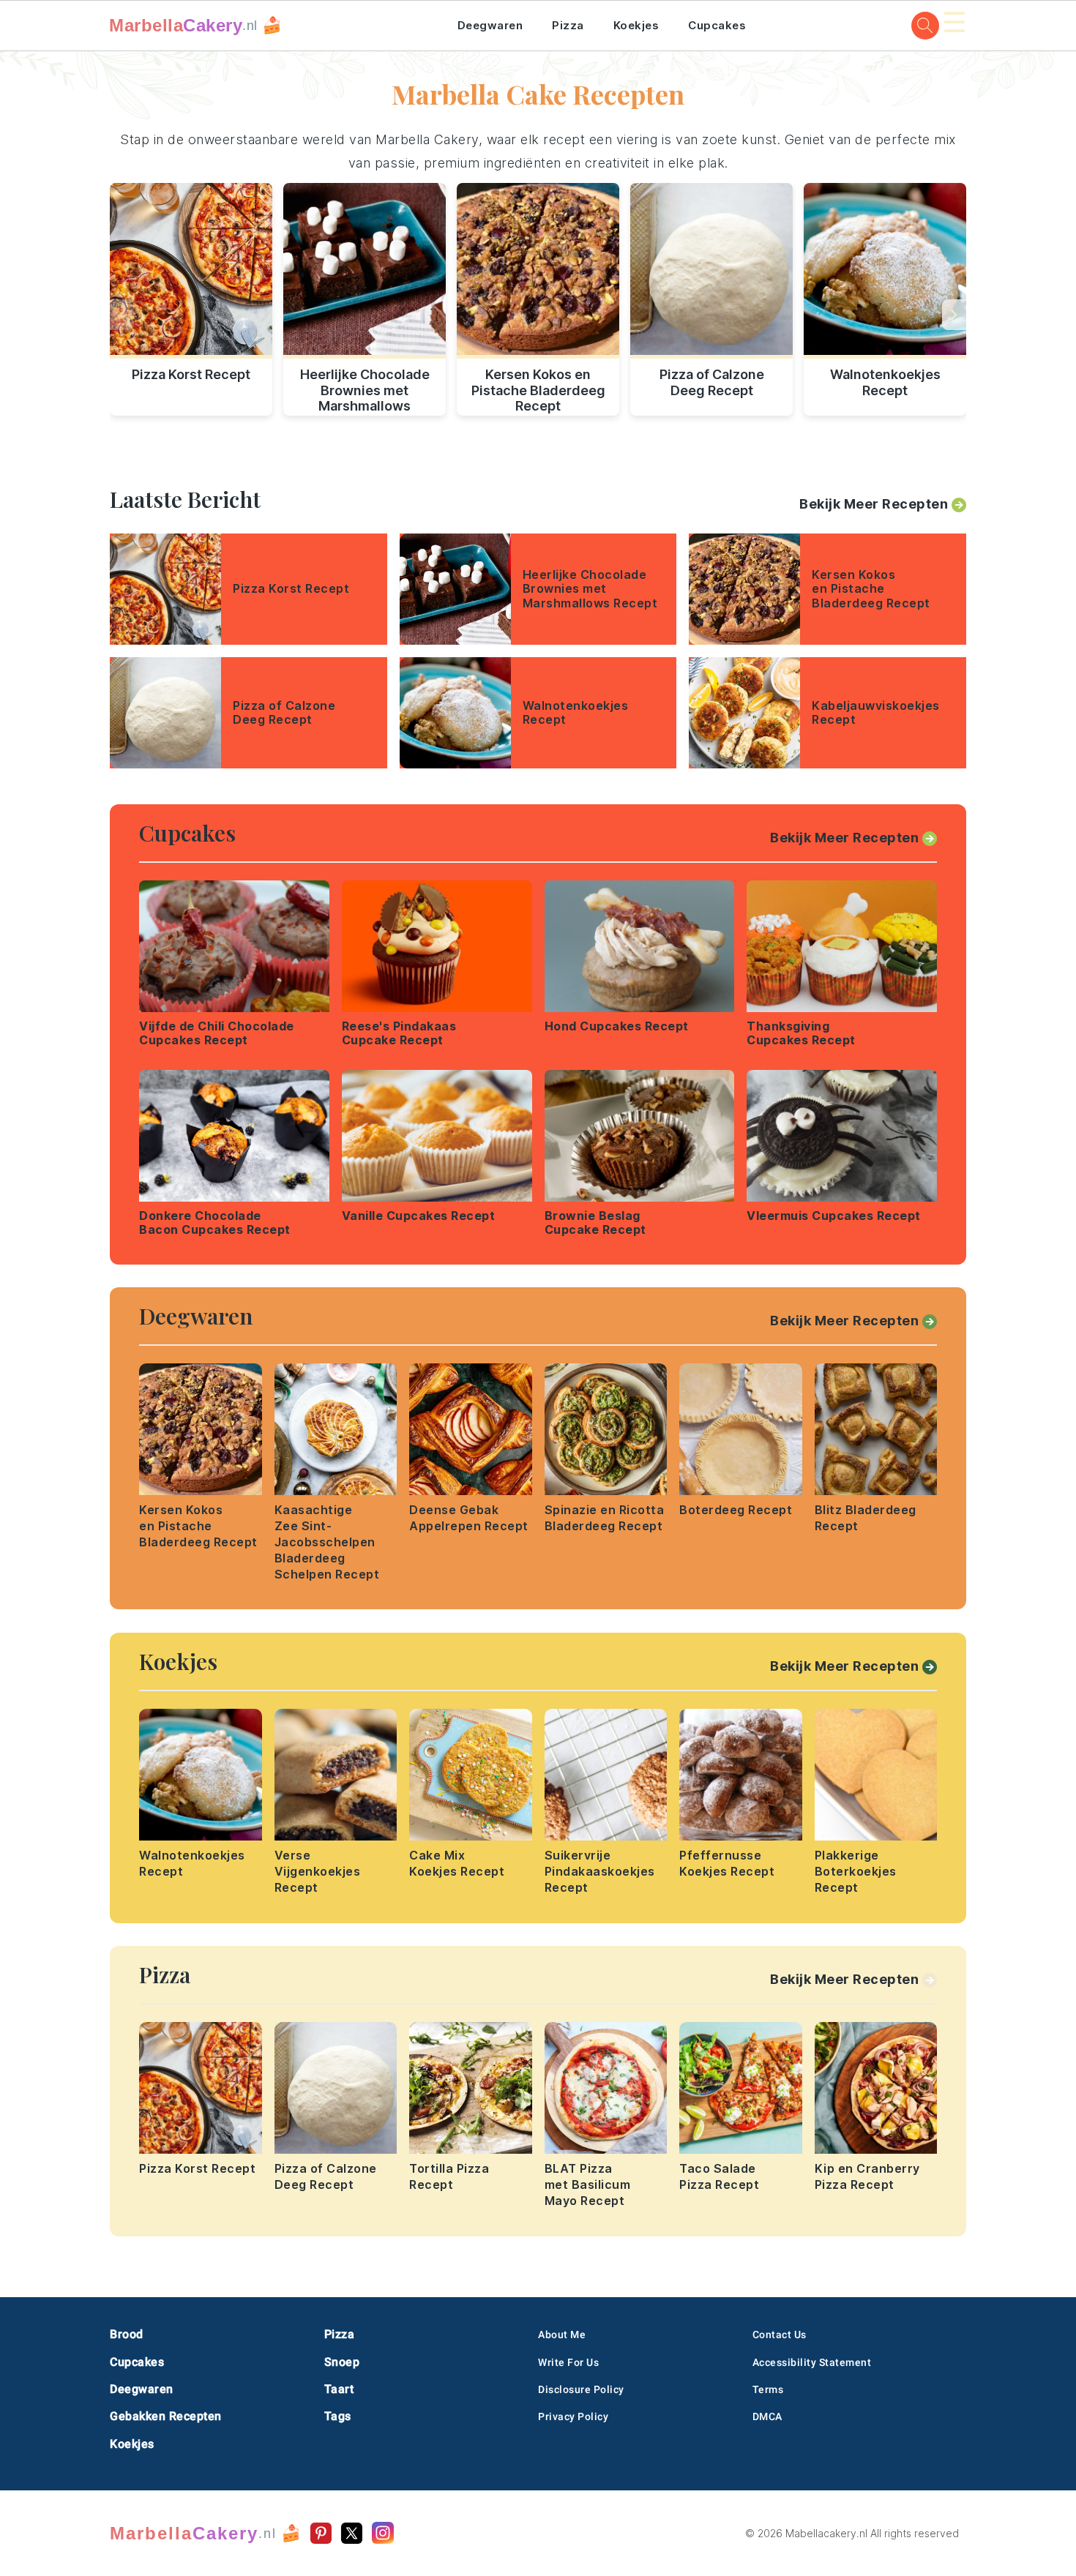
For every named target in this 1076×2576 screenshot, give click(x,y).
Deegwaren (490, 25)
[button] (954, 315)
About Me (562, 2334)
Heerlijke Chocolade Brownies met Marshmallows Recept (365, 388)
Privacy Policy (573, 2416)
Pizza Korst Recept (191, 374)
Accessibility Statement (812, 2362)
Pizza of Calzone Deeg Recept (712, 382)
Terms (768, 2389)
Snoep (342, 2362)
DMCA (767, 2416)
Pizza (568, 25)
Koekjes (636, 25)
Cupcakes (717, 25)
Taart (339, 2389)
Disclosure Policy (581, 2389)
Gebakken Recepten (166, 2416)
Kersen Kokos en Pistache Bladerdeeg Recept (538, 388)
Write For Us (568, 2362)
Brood (127, 2334)
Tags (338, 2416)
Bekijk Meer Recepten (874, 504)
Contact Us (780, 2334)
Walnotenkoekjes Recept (885, 382)
